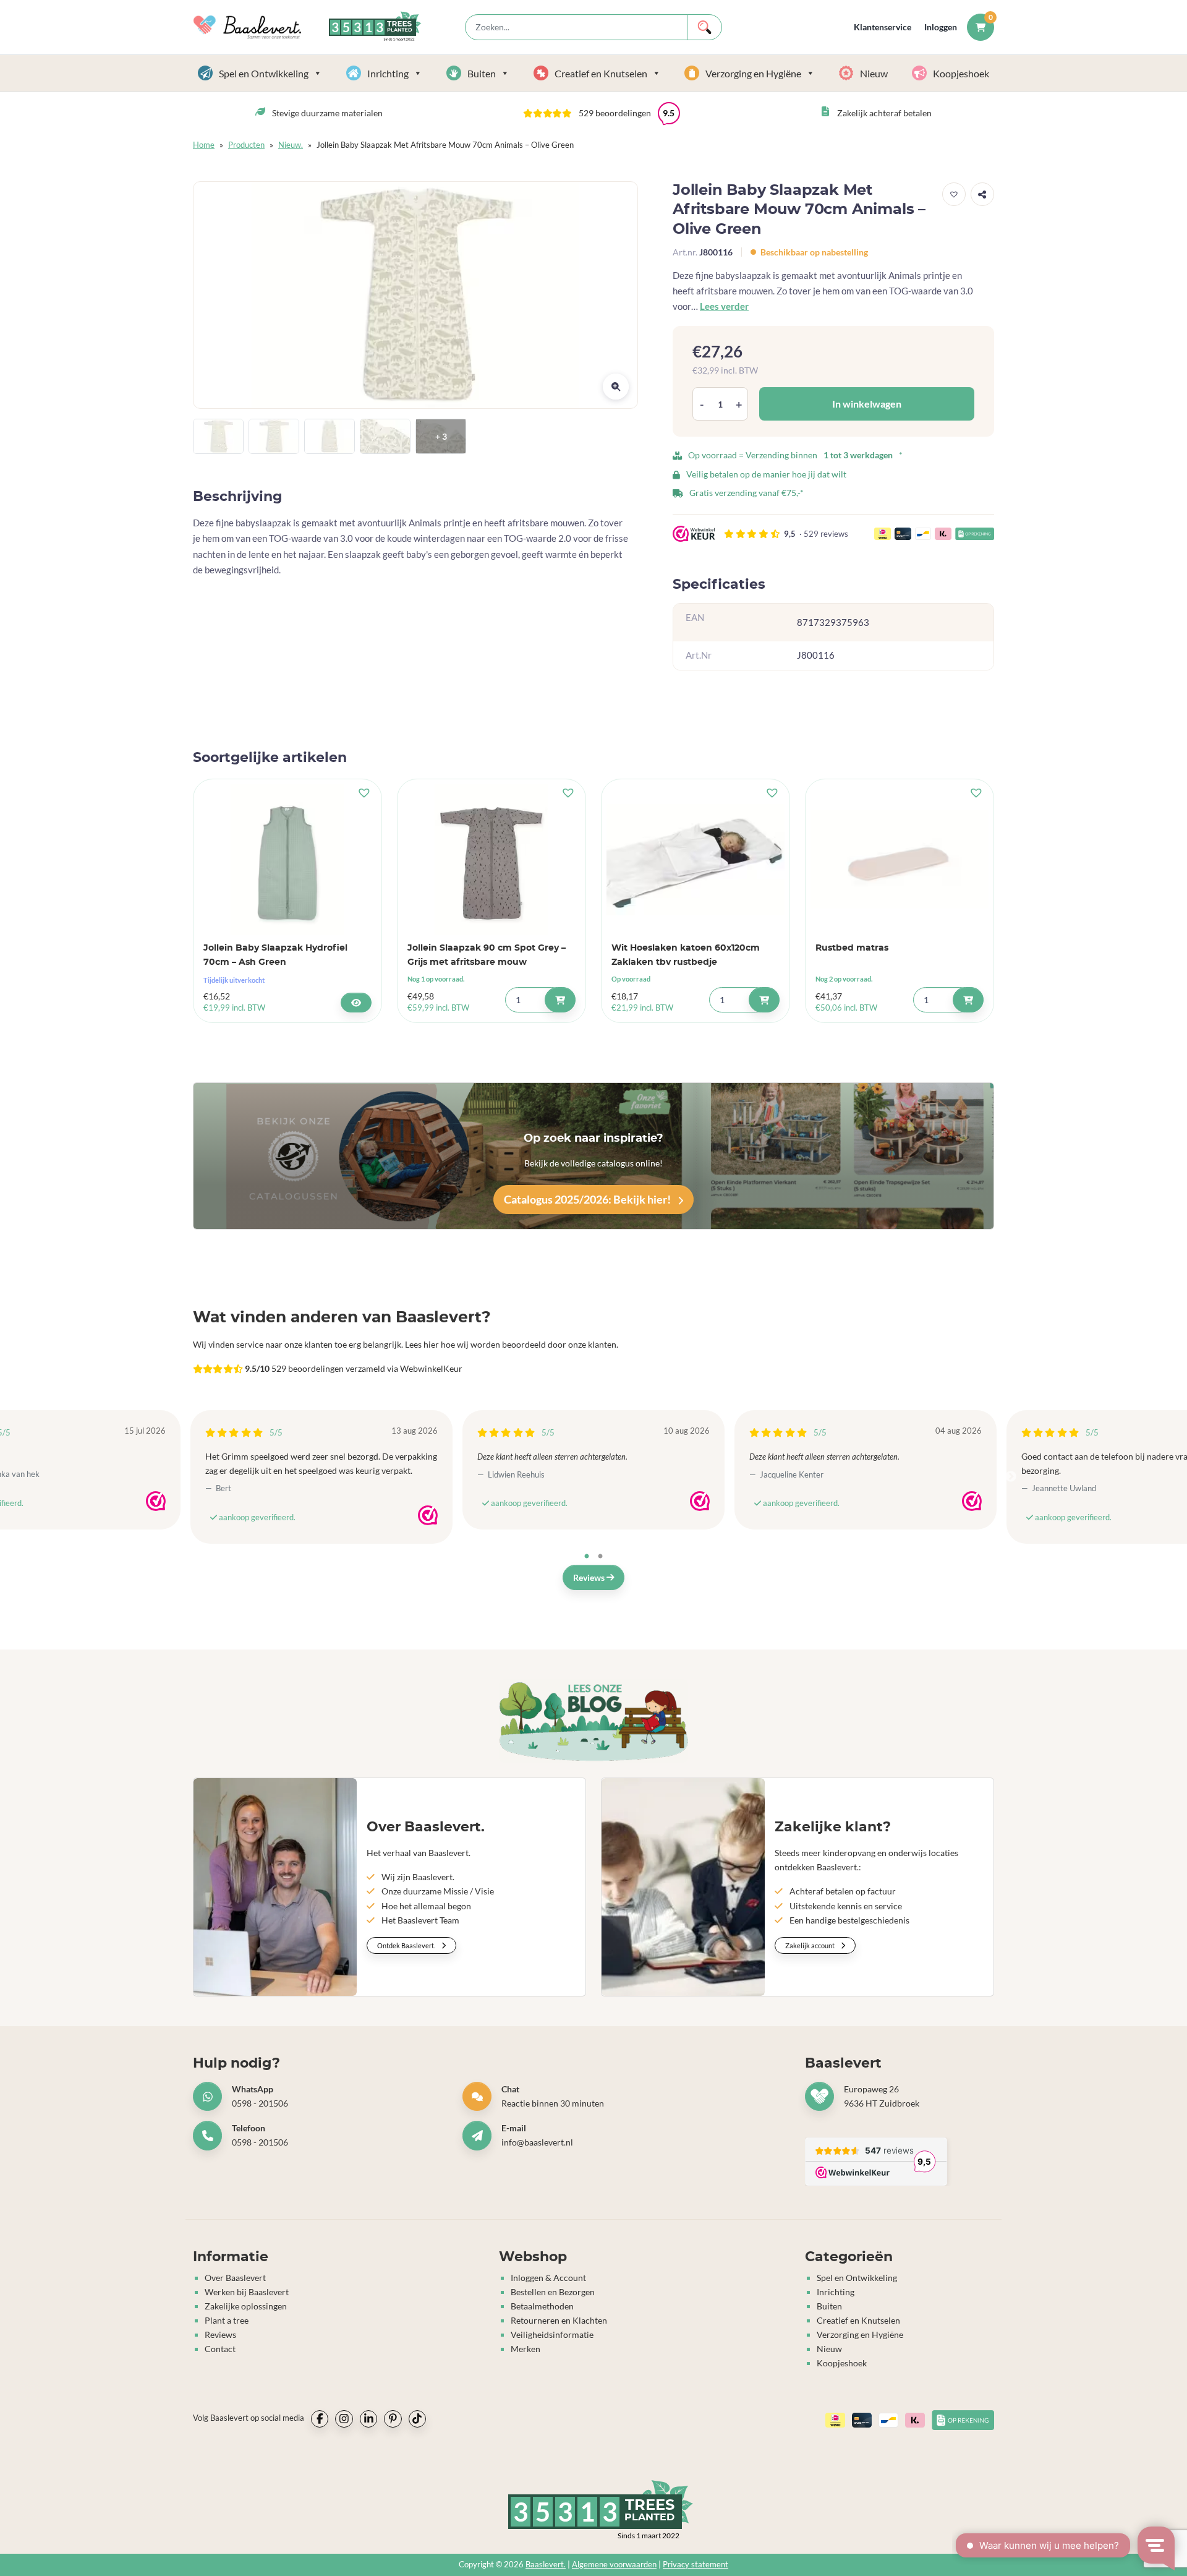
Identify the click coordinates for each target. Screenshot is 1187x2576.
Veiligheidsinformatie (552, 2334)
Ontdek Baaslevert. (407, 1945)
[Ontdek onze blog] (593, 1721)
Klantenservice (883, 27)
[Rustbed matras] (900, 860)
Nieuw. (291, 145)
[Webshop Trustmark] (156, 1501)
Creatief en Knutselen (601, 73)
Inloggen (941, 27)
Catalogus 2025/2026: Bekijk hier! (588, 1199)
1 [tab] (587, 1557)
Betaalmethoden (542, 2306)
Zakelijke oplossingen (246, 2306)
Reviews (590, 1577)
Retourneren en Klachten (559, 2320)
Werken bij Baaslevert (247, 2292)
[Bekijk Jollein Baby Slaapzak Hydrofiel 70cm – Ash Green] (356, 1003)
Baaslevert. (546, 2565)
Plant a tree (227, 2320)
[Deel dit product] (982, 194)
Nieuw (874, 73)
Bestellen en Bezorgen (553, 2292)
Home (204, 145)
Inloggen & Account (548, 2278)
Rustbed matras (852, 948)
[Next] (1011, 1477)
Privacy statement (696, 2565)
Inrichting (388, 73)
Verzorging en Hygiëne (753, 73)
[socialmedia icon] (320, 2419)
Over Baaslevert (235, 2278)
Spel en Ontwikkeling (264, 73)
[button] (602, 113)
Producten (246, 145)
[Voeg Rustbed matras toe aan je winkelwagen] (968, 1000)
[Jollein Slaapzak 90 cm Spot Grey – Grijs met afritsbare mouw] (491, 860)
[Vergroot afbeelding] (616, 387)
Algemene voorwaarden (614, 2565)
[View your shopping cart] (981, 27)
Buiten (482, 73)
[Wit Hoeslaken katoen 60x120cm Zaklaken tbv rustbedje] (696, 860)
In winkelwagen (867, 404)
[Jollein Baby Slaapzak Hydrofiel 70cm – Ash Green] (287, 860)
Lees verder (724, 306)
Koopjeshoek (961, 73)
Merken (525, 2349)
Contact (220, 2349)
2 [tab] (600, 1557)
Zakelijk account (810, 1945)
